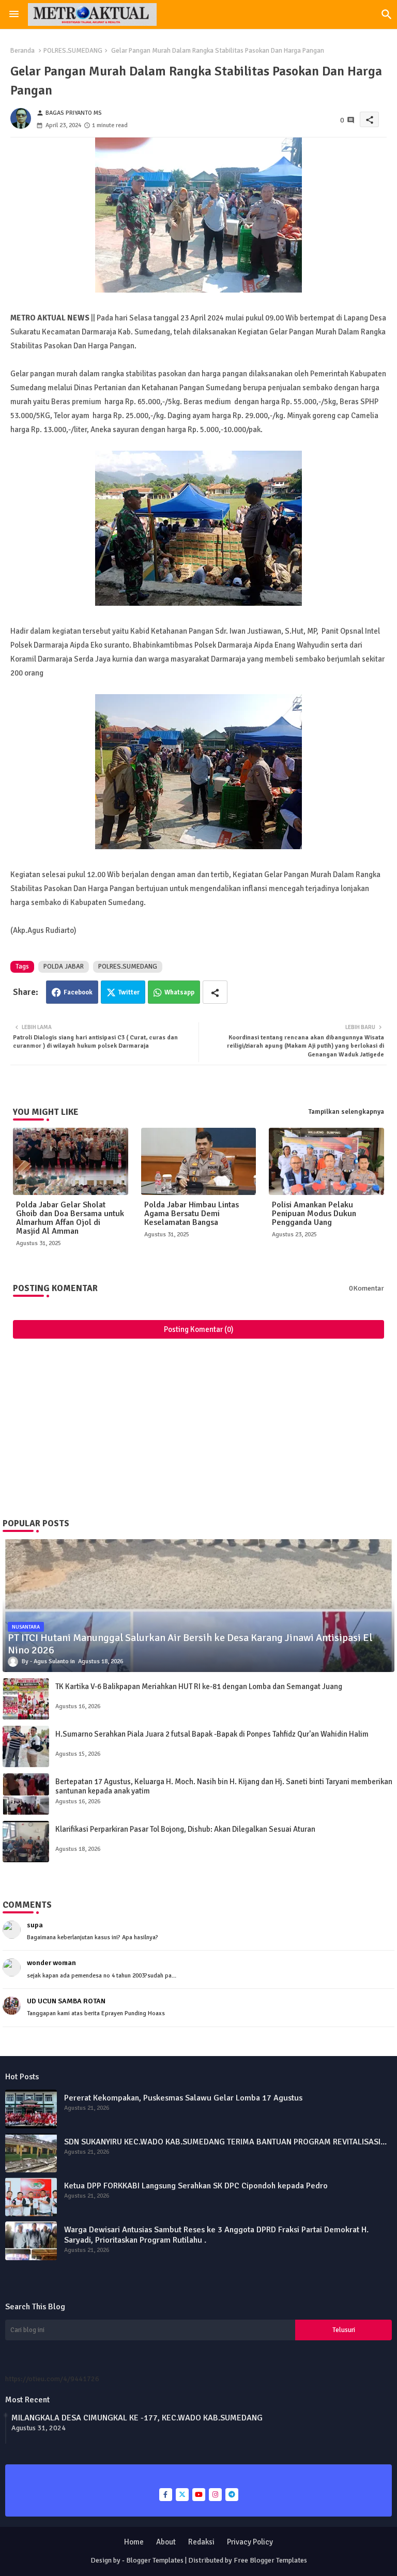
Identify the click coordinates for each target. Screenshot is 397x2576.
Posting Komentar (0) (199, 1329)
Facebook (78, 992)
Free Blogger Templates (270, 2560)
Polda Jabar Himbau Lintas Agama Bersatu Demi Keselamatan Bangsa (192, 1214)
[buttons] (166, 2495)
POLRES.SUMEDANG (73, 51)
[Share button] (215, 992)
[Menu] (14, 14)
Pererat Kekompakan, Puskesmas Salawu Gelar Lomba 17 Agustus (183, 2098)
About (166, 2542)
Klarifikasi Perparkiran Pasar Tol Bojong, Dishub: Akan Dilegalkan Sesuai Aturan (185, 1829)
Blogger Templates (155, 2560)
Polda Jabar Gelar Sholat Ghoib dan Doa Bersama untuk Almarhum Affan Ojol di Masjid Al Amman (70, 1218)
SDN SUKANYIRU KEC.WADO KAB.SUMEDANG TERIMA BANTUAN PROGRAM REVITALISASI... (225, 2142)
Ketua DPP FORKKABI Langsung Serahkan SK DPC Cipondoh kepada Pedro (196, 2186)
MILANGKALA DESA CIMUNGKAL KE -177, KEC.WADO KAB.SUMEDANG (137, 2418)
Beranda (22, 51)
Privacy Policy (250, 2542)
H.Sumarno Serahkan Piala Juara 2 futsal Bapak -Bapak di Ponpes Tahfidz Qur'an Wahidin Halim (212, 1734)
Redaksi (201, 2542)
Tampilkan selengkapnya (346, 1112)
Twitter (129, 992)
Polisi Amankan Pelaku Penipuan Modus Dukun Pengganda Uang (314, 1214)
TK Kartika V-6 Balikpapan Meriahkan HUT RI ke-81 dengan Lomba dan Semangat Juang (199, 1686)
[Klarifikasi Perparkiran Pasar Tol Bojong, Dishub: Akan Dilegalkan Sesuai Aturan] (26, 1842)
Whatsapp (179, 992)
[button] (387, 14)
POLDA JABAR (64, 967)
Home (134, 2542)
